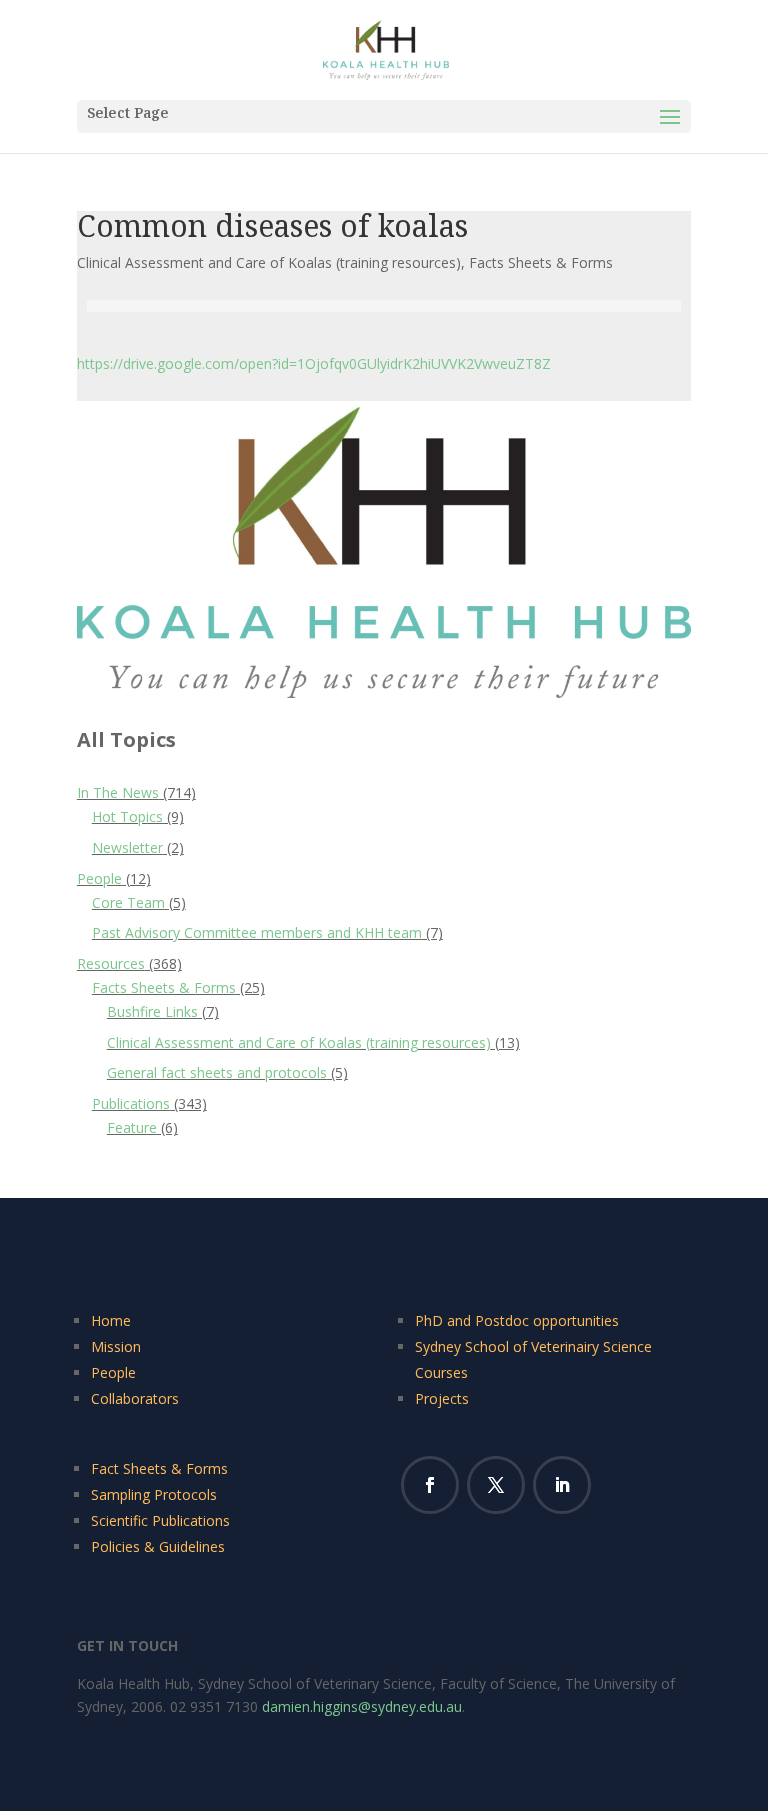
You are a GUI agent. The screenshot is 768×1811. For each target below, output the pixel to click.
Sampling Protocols (154, 1494)
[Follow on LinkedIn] (562, 1485)
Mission (116, 1346)
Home (111, 1320)
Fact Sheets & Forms (159, 1468)
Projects (442, 1398)
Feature (132, 1127)
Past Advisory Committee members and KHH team (257, 932)
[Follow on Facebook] (430, 1485)
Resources (111, 963)
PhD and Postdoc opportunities (517, 1320)
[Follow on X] (496, 1485)
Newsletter (127, 847)
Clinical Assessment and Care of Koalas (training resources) (269, 262)
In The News (118, 792)
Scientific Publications (160, 1520)
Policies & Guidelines (158, 1546)
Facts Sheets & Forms (541, 262)
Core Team (128, 902)
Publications (131, 1103)
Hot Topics (127, 816)
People (99, 878)
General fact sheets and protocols (217, 1072)
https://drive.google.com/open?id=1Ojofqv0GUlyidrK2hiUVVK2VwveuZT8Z (314, 363)
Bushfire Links (152, 1011)
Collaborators (135, 1398)
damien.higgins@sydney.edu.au (362, 1706)
